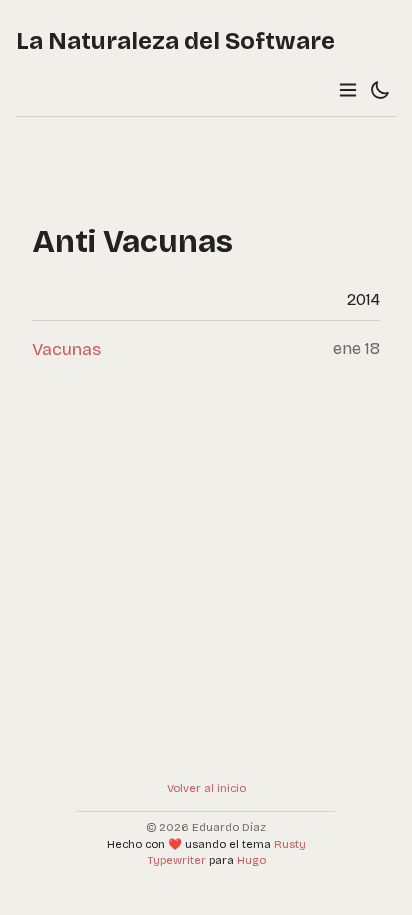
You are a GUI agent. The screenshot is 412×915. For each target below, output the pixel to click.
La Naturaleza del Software (175, 41)
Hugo (251, 860)
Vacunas (66, 349)
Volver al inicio (206, 788)
